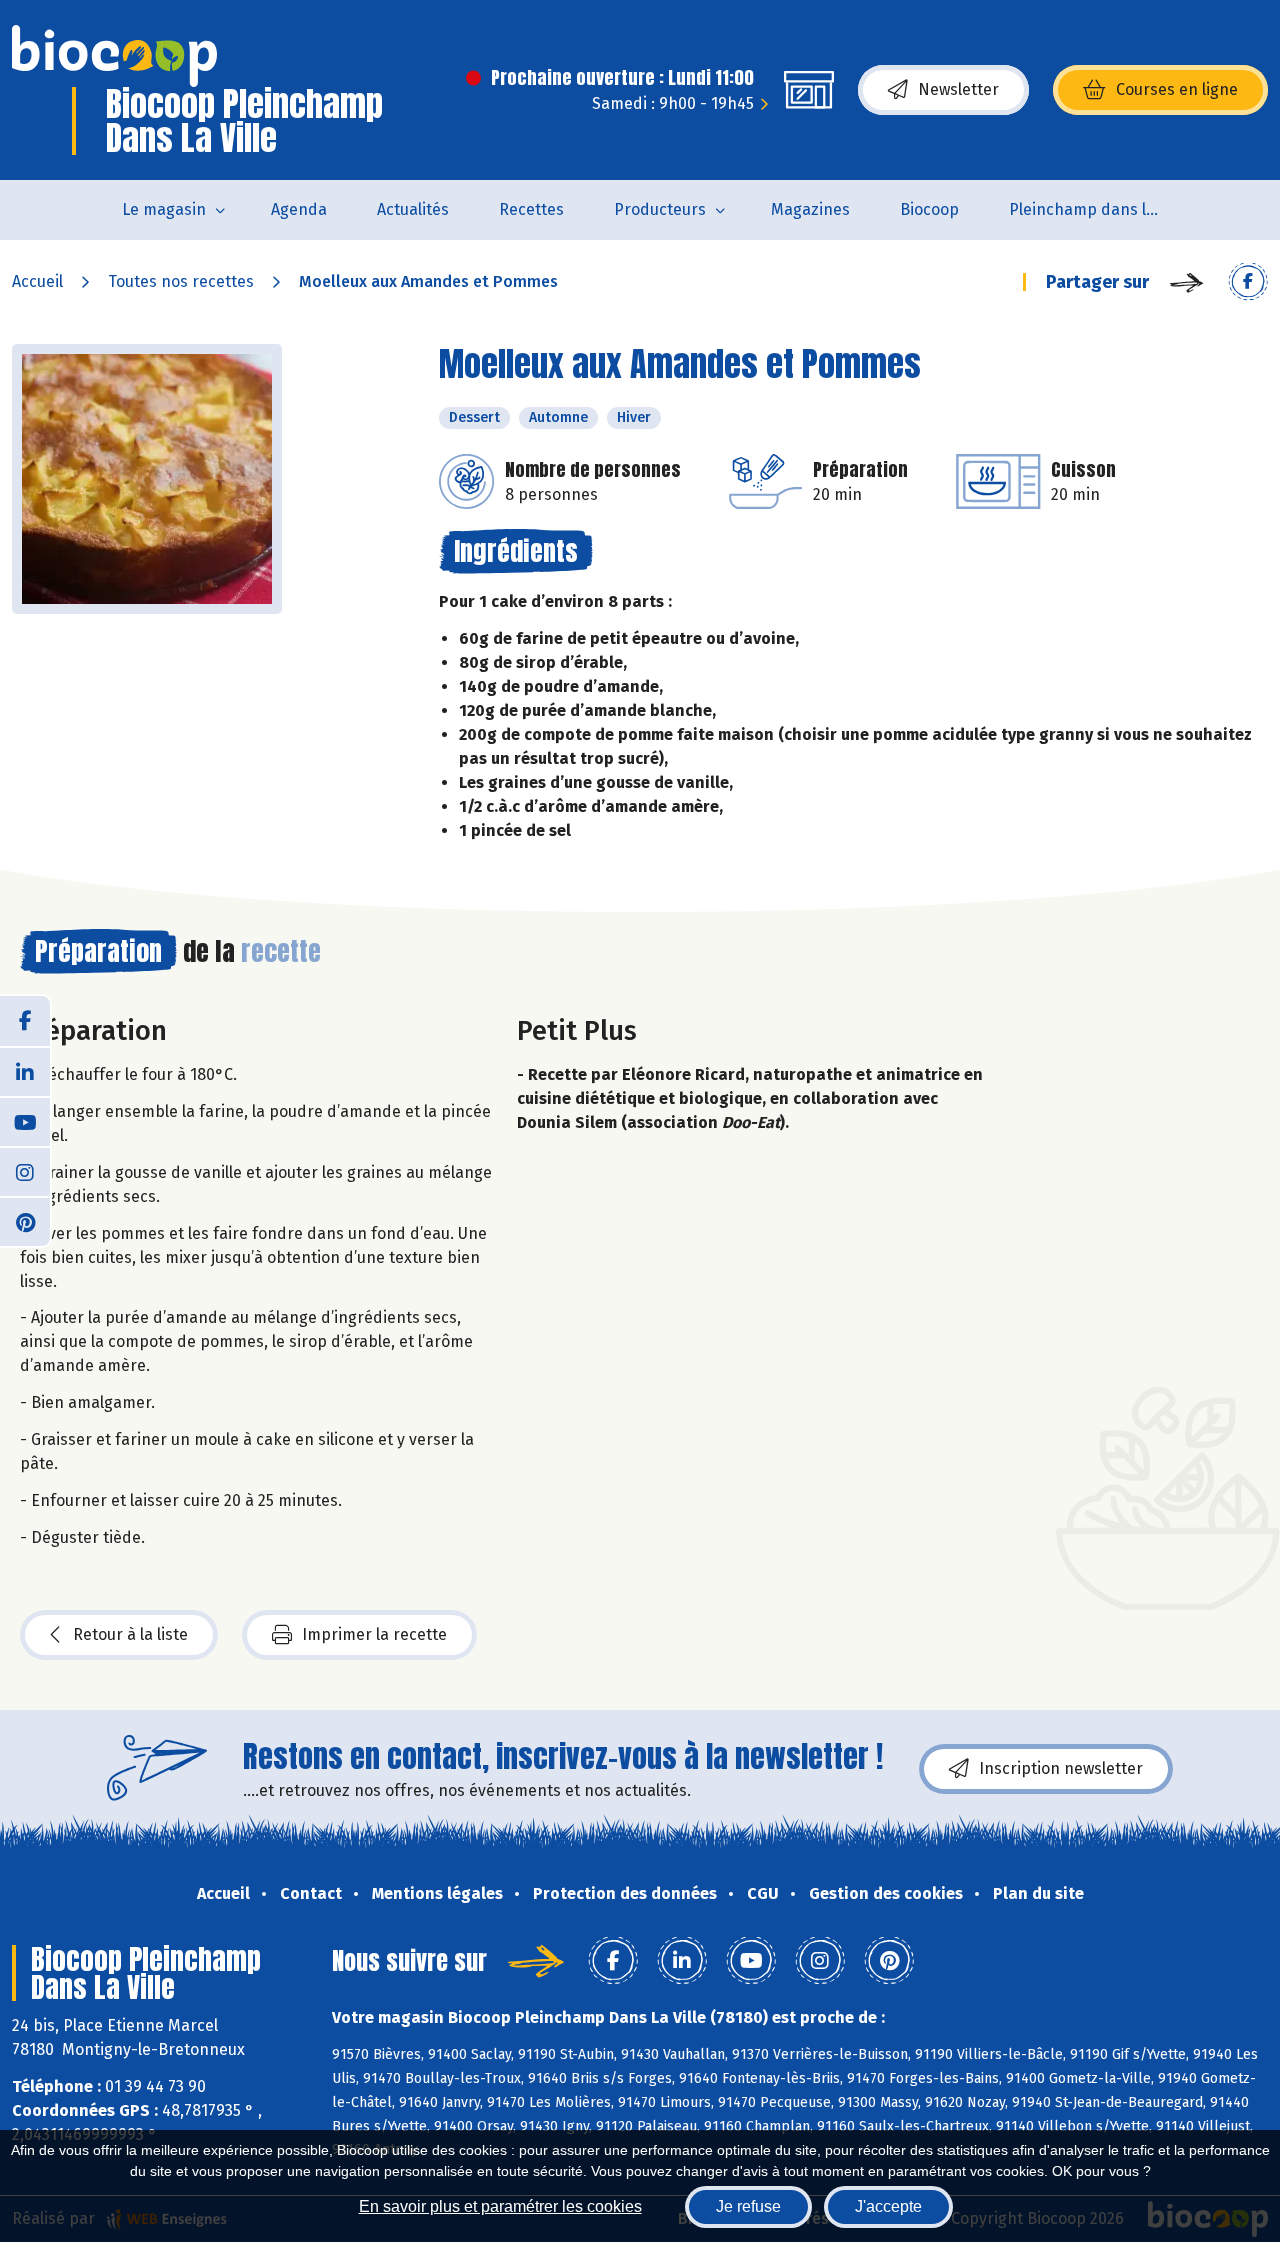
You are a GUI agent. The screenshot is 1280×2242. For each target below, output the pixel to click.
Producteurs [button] (660, 209)
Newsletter (958, 89)
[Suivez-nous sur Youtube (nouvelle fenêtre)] (25, 1121)
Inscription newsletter (1061, 1768)
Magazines (810, 209)
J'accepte (888, 2206)
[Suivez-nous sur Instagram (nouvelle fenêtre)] (25, 1171)
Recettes (531, 209)
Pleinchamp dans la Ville (1096, 209)
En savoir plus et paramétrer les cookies (500, 2206)
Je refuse (748, 2206)
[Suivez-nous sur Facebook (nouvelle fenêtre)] (25, 1021)
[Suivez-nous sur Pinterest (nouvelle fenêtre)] (25, 1221)
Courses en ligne (1177, 89)
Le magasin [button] (164, 209)
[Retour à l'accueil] (114, 56)
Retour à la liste (130, 1634)
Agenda (299, 209)
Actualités (413, 209)
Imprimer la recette (374, 1634)
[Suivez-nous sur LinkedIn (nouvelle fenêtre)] (25, 1071)
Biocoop (929, 209)
